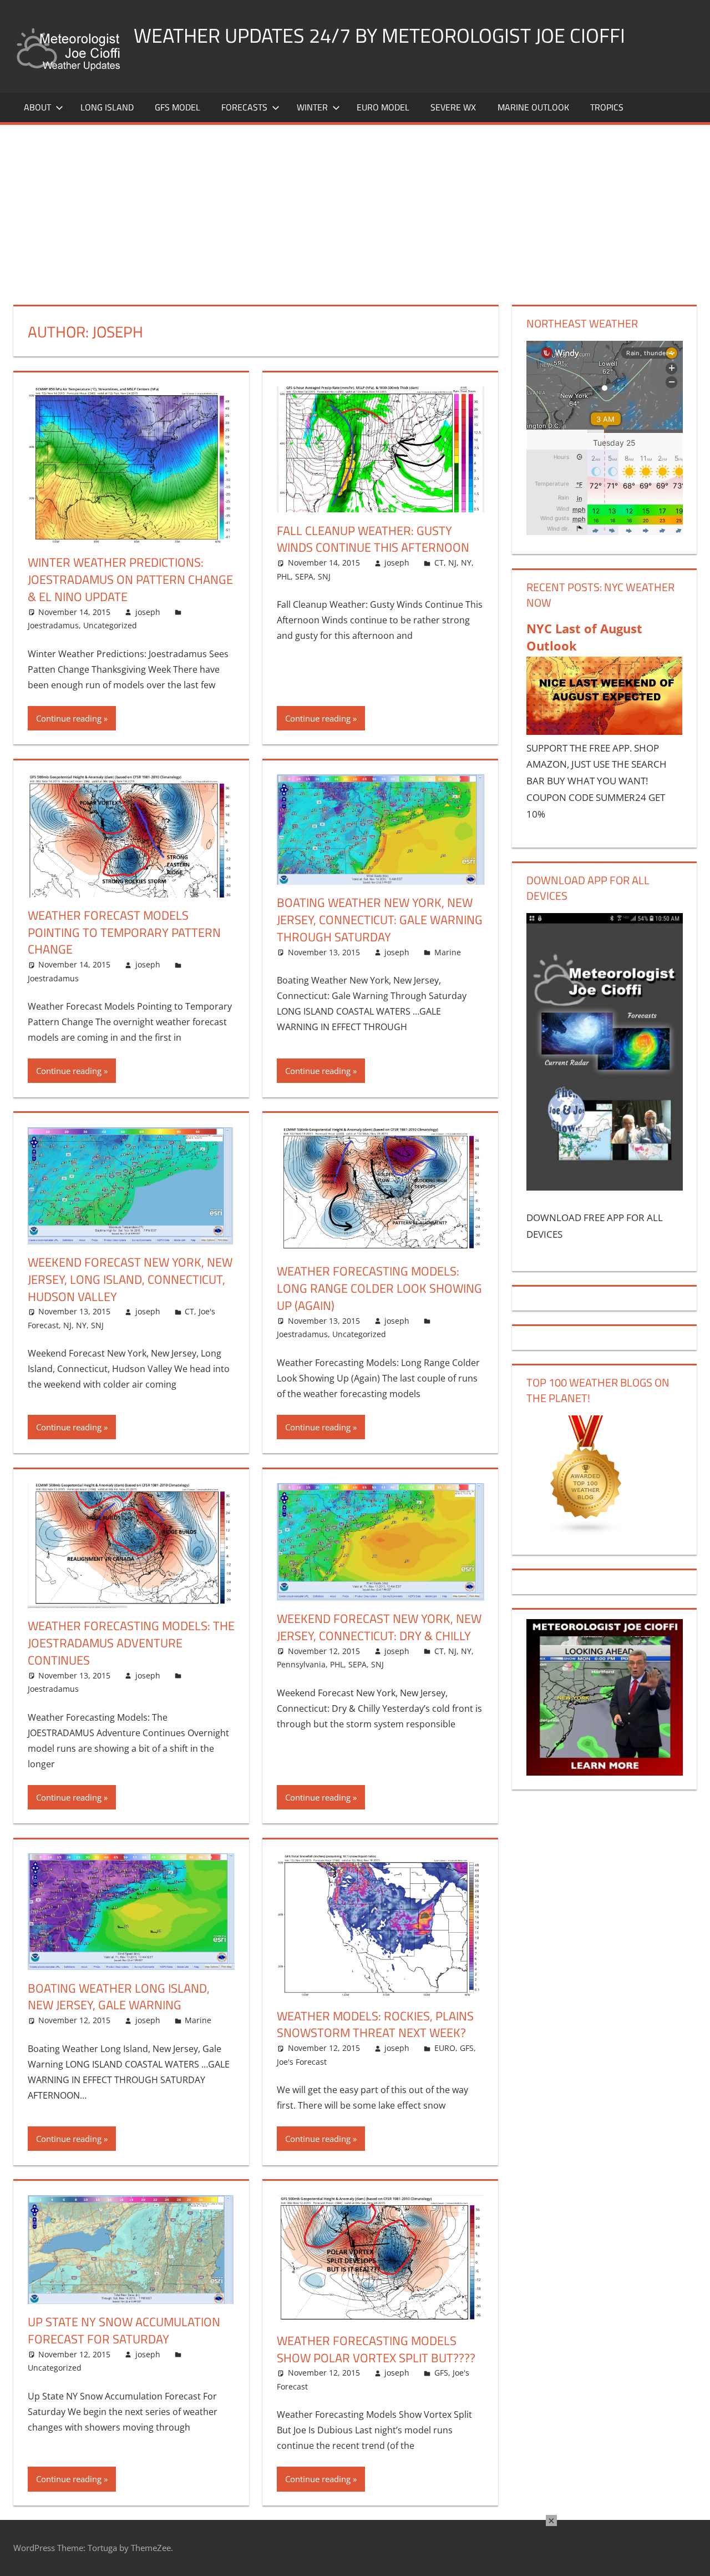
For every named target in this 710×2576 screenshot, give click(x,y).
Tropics (607, 107)
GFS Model (177, 107)
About (37, 107)
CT (439, 563)
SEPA (304, 576)
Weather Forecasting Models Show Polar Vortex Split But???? (376, 2349)
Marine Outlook (533, 107)
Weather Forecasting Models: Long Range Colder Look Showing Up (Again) (379, 1288)
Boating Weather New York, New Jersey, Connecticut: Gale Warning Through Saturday (380, 920)
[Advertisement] (355, 208)
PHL (284, 576)
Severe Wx (453, 107)
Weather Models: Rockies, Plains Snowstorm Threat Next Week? (375, 2025)
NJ (452, 563)
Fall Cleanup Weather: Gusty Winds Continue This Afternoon (373, 539)
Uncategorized (110, 625)
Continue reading (69, 718)
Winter (312, 107)
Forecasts (244, 107)
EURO (445, 2048)
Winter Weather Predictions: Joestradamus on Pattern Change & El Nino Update (130, 579)
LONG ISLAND (107, 107)
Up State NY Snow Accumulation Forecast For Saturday (124, 2330)
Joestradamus (53, 625)
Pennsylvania (301, 1664)
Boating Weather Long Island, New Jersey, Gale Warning (119, 1997)
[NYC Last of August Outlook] (605, 731)
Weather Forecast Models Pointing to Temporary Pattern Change (124, 932)
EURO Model (383, 107)
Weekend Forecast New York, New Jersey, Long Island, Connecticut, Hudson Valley (130, 1279)
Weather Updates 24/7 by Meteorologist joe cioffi (379, 35)
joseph (148, 612)
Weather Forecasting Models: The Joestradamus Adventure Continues (131, 1643)
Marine (448, 952)
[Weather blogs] (586, 1532)
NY (466, 563)
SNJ (324, 576)
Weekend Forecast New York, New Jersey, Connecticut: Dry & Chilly (379, 1627)
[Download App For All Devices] (605, 1187)
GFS (467, 2048)
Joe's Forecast (302, 2062)
